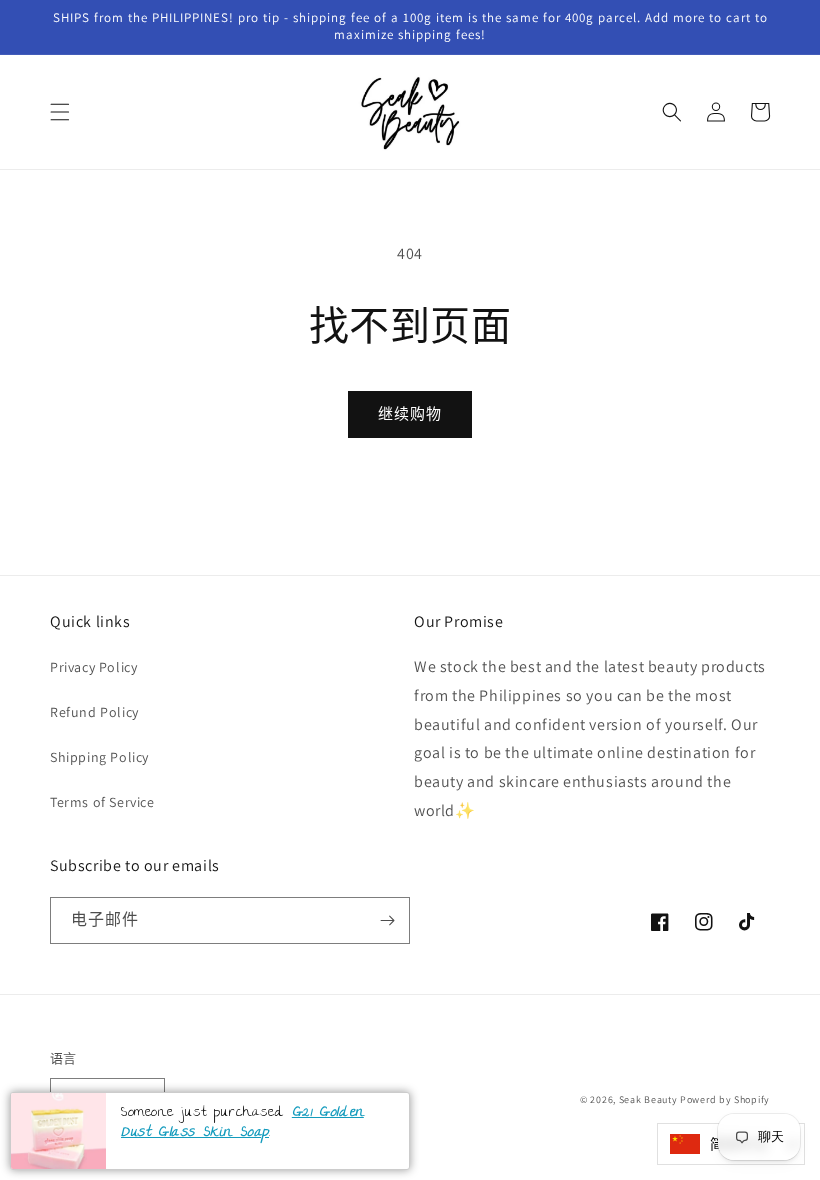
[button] (60, 112)
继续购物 (410, 413)
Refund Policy (94, 712)
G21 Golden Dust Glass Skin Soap (242, 1123)
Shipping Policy (99, 757)
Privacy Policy (93, 667)
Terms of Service (102, 802)
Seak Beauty (648, 1099)
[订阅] (387, 920)
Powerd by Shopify (725, 1099)
